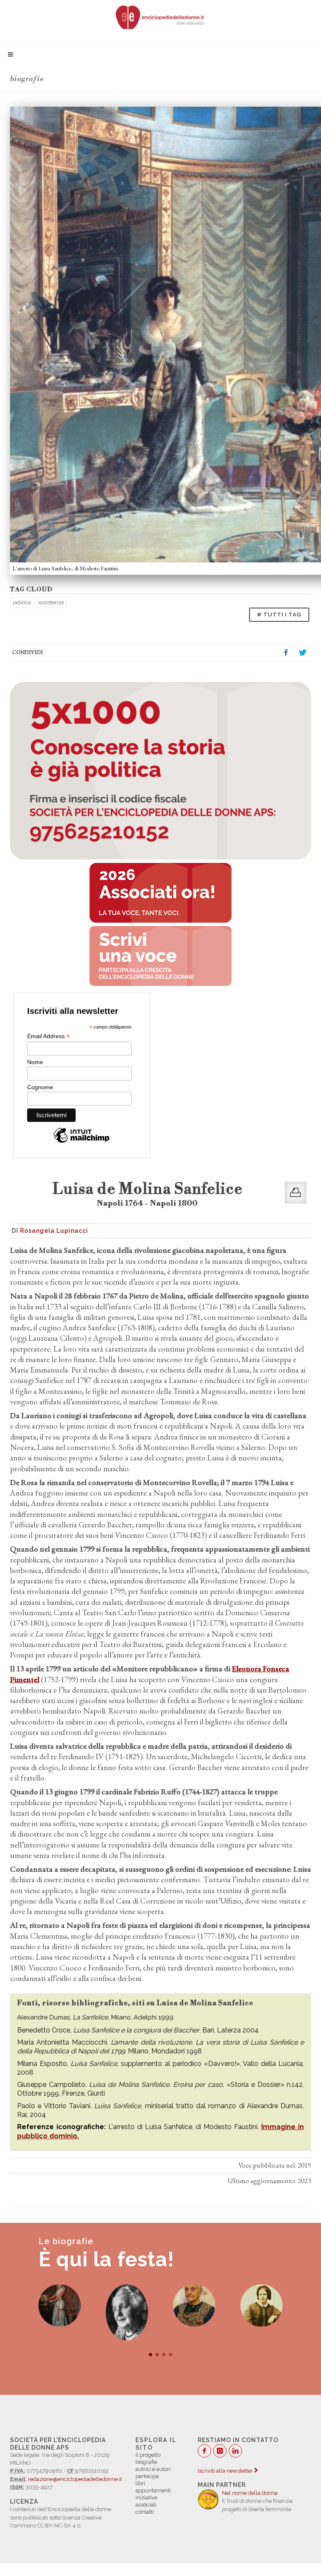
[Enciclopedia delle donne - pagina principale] (160, 17)
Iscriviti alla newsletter (226, 2471)
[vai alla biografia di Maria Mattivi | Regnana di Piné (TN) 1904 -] (194, 2305)
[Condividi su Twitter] (303, 653)
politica (22, 602)
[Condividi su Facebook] (286, 653)
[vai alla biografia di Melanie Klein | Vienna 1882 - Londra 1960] (127, 2312)
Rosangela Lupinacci (54, 1231)
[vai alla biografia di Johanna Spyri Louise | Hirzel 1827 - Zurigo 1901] (261, 2305)
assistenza (51, 602)
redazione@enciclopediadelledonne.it (75, 2479)
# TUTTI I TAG (279, 614)
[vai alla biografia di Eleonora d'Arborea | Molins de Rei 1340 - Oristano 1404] (60, 2305)
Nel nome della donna (250, 2493)
